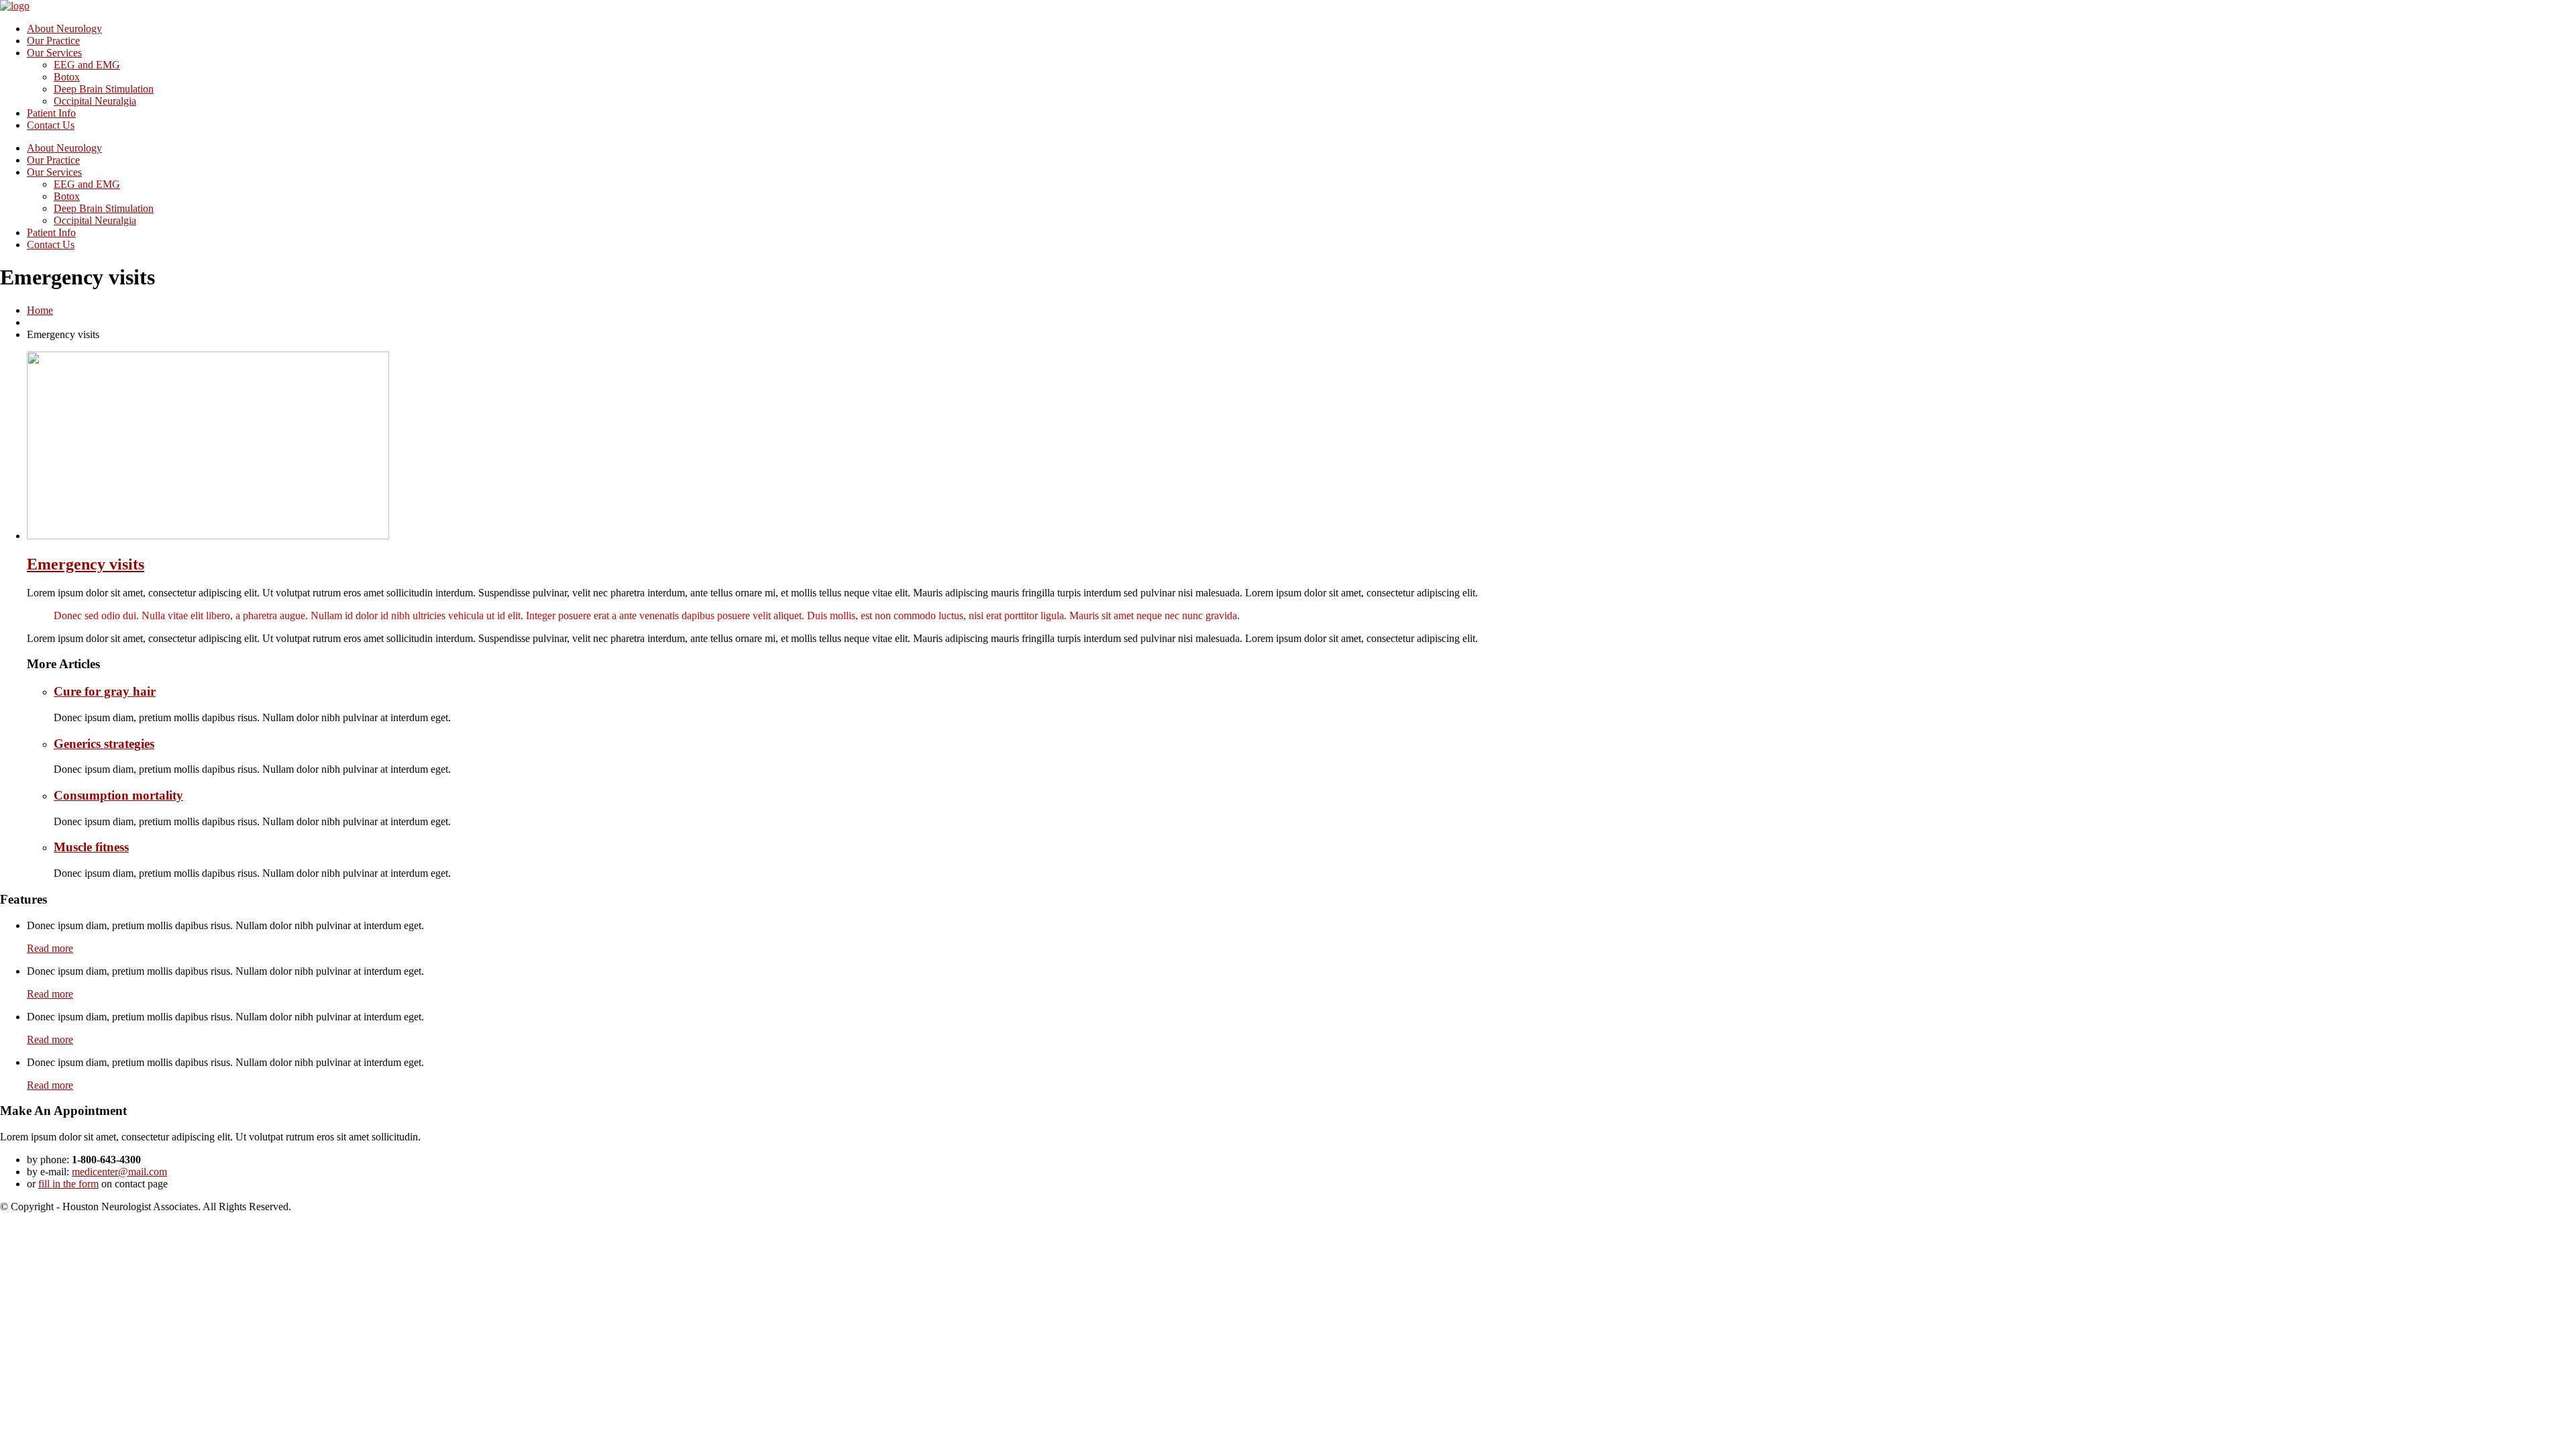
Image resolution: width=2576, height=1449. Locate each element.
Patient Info (51, 113)
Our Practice (53, 41)
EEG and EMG (87, 65)
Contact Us (51, 125)
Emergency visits (86, 564)
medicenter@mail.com (119, 1172)
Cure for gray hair (105, 691)
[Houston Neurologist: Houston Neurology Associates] (15, 6)
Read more (50, 948)
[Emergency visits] (208, 536)
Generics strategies (104, 744)
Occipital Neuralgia (95, 101)
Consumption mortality (118, 795)
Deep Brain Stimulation (104, 89)
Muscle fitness (91, 847)
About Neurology (64, 29)
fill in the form (68, 1184)
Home (40, 310)
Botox (67, 77)
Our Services (54, 53)
